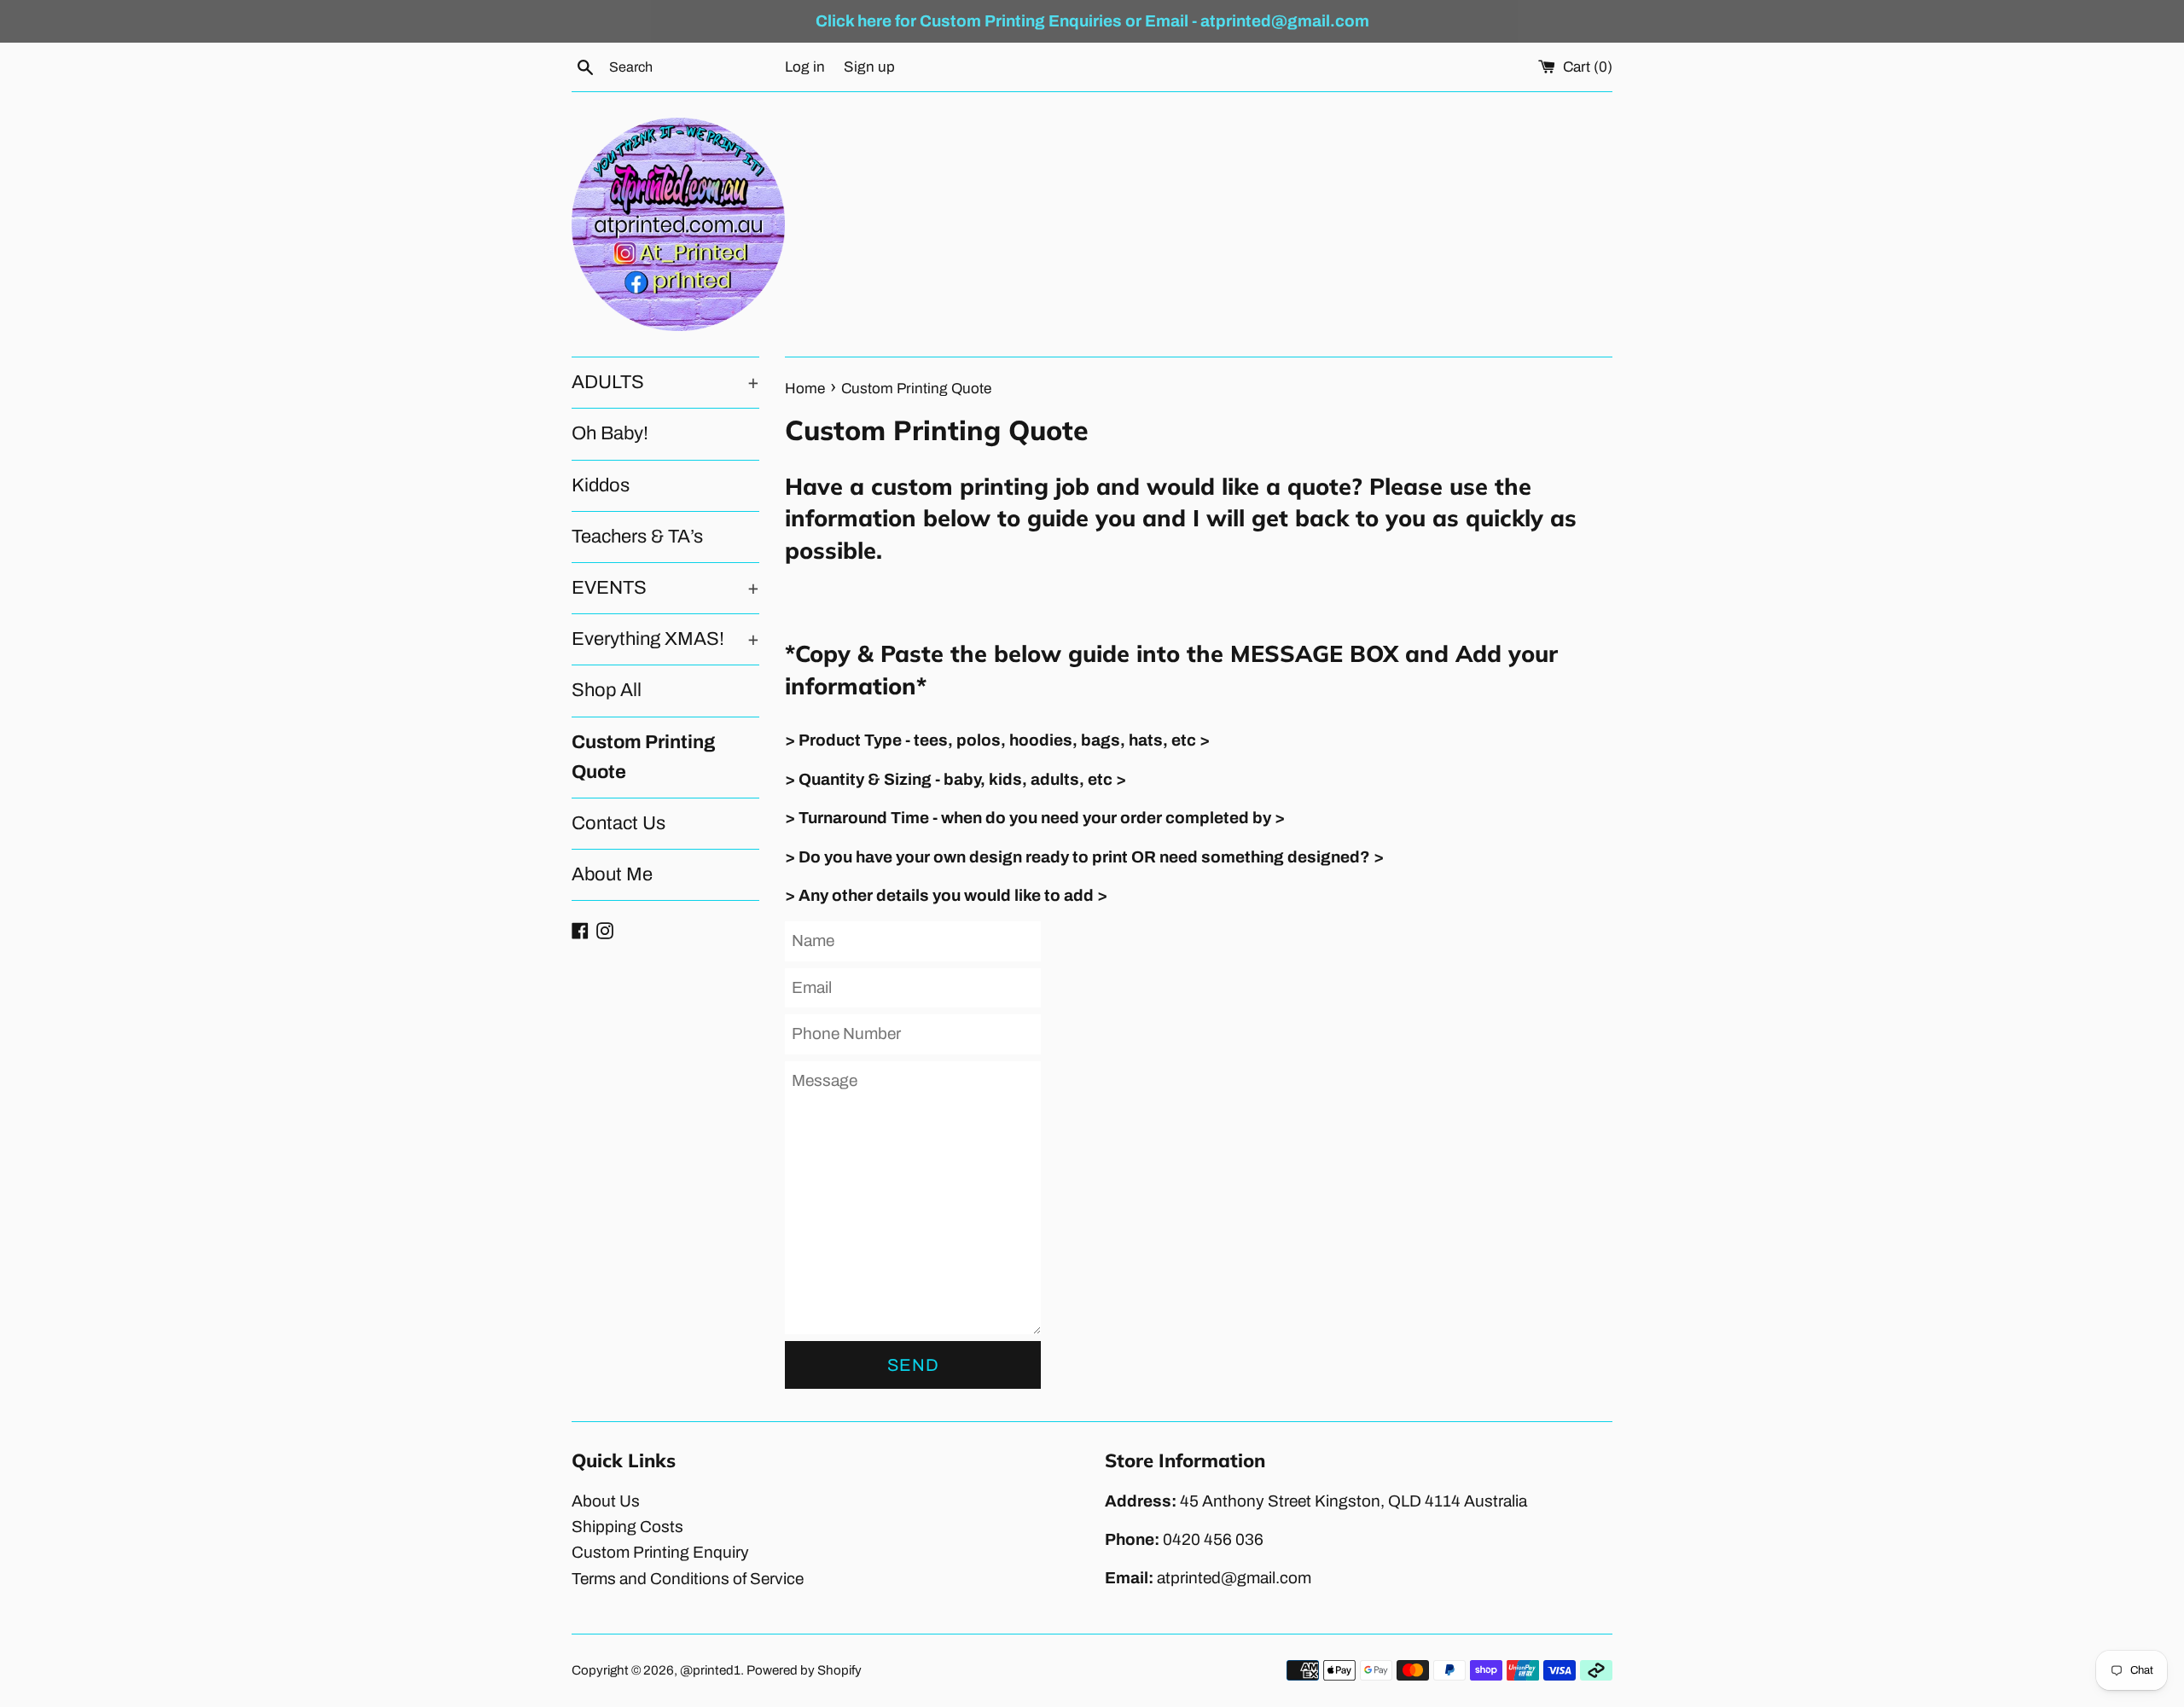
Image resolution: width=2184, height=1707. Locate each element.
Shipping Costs (627, 1527)
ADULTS (665, 382)
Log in (805, 67)
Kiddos (601, 485)
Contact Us (619, 823)
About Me (612, 874)
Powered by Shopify (804, 1670)
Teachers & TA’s (637, 537)
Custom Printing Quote (643, 757)
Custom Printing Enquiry (660, 1552)
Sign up (869, 67)
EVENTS (665, 588)
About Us (606, 1501)
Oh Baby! (610, 433)
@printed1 (710, 1670)
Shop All (607, 690)
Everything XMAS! (665, 639)
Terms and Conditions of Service (688, 1579)
